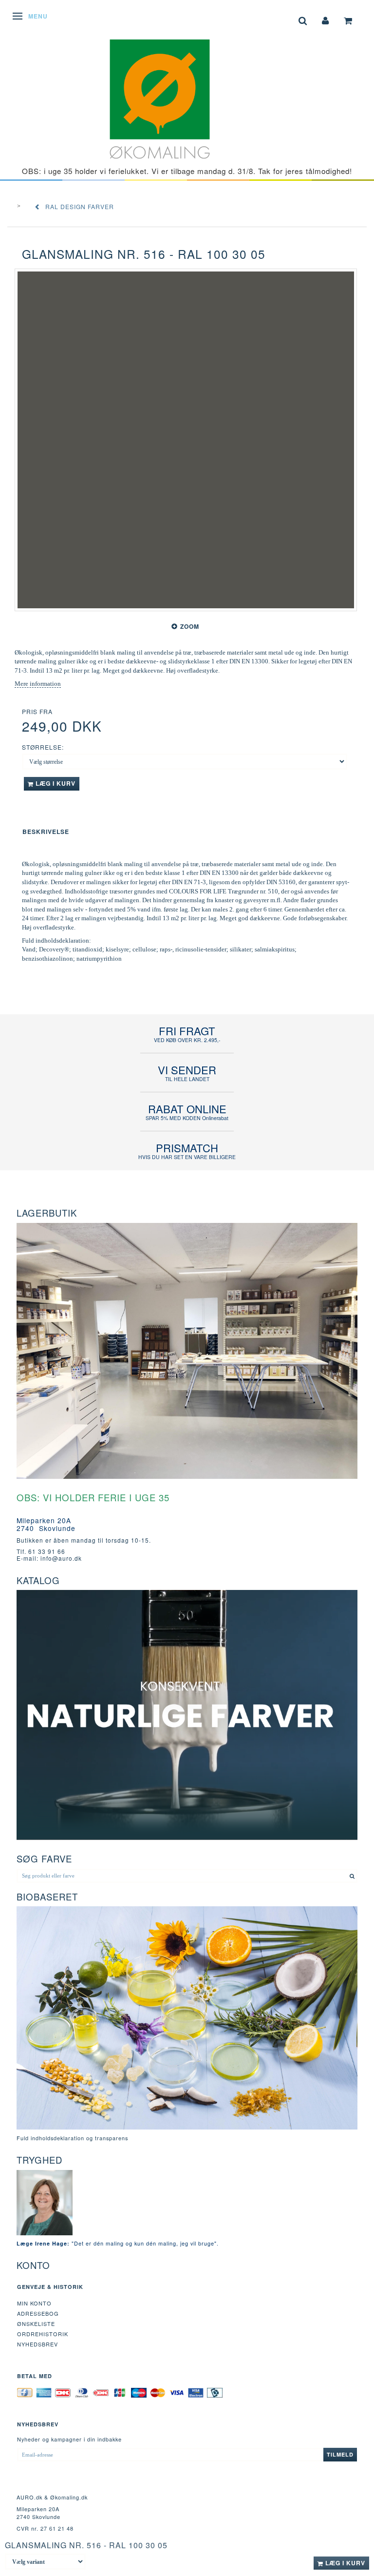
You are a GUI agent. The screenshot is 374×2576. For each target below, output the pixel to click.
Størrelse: (43, 747)
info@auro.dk (61, 1558)
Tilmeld (340, 2454)
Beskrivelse (46, 832)
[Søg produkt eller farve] (352, 1876)
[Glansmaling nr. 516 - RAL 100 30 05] (186, 440)
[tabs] (303, 20)
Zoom (190, 626)
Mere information (38, 684)
